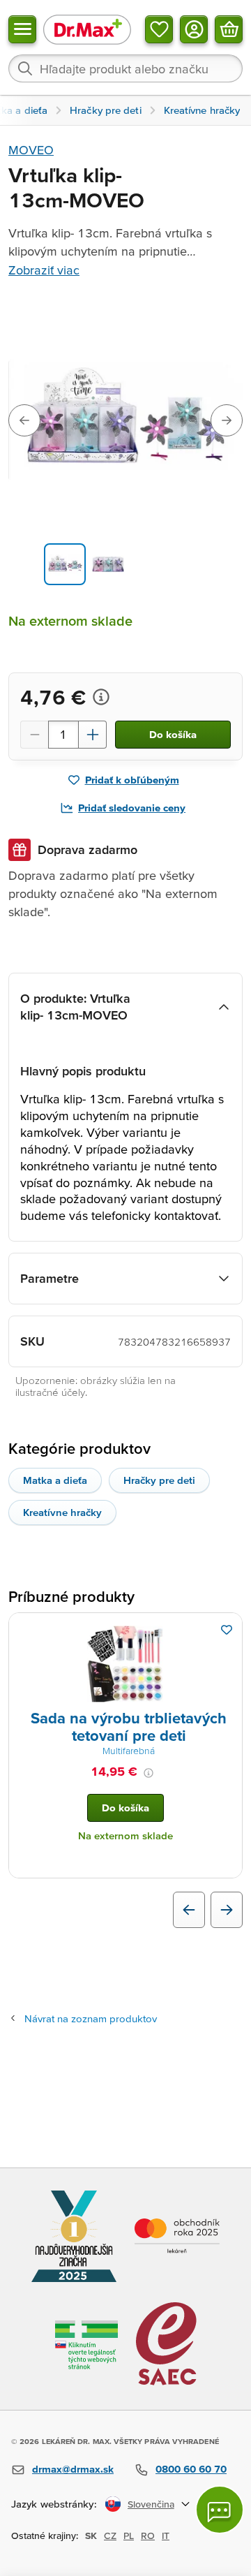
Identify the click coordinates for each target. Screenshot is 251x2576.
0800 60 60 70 (191, 2469)
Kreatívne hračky (62, 1512)
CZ (110, 2535)
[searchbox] (125, 68)
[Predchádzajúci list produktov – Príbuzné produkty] (189, 1910)
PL (129, 2535)
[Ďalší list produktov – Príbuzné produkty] (227, 1910)
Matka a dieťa (55, 1480)
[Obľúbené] (159, 29)
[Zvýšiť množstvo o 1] (93, 735)
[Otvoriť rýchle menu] (22, 29)
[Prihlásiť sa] (194, 29)
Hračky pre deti (159, 1480)
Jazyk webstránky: (54, 2504)
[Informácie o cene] (101, 697)
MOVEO (31, 150)
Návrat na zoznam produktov (91, 2018)
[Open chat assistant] (220, 2510)
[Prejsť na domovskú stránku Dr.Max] (87, 29)
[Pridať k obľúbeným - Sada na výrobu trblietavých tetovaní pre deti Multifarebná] (227, 1630)
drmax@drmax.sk (73, 2469)
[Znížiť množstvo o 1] (34, 735)
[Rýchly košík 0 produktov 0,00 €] (229, 29)
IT (166, 2535)
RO (148, 2535)
